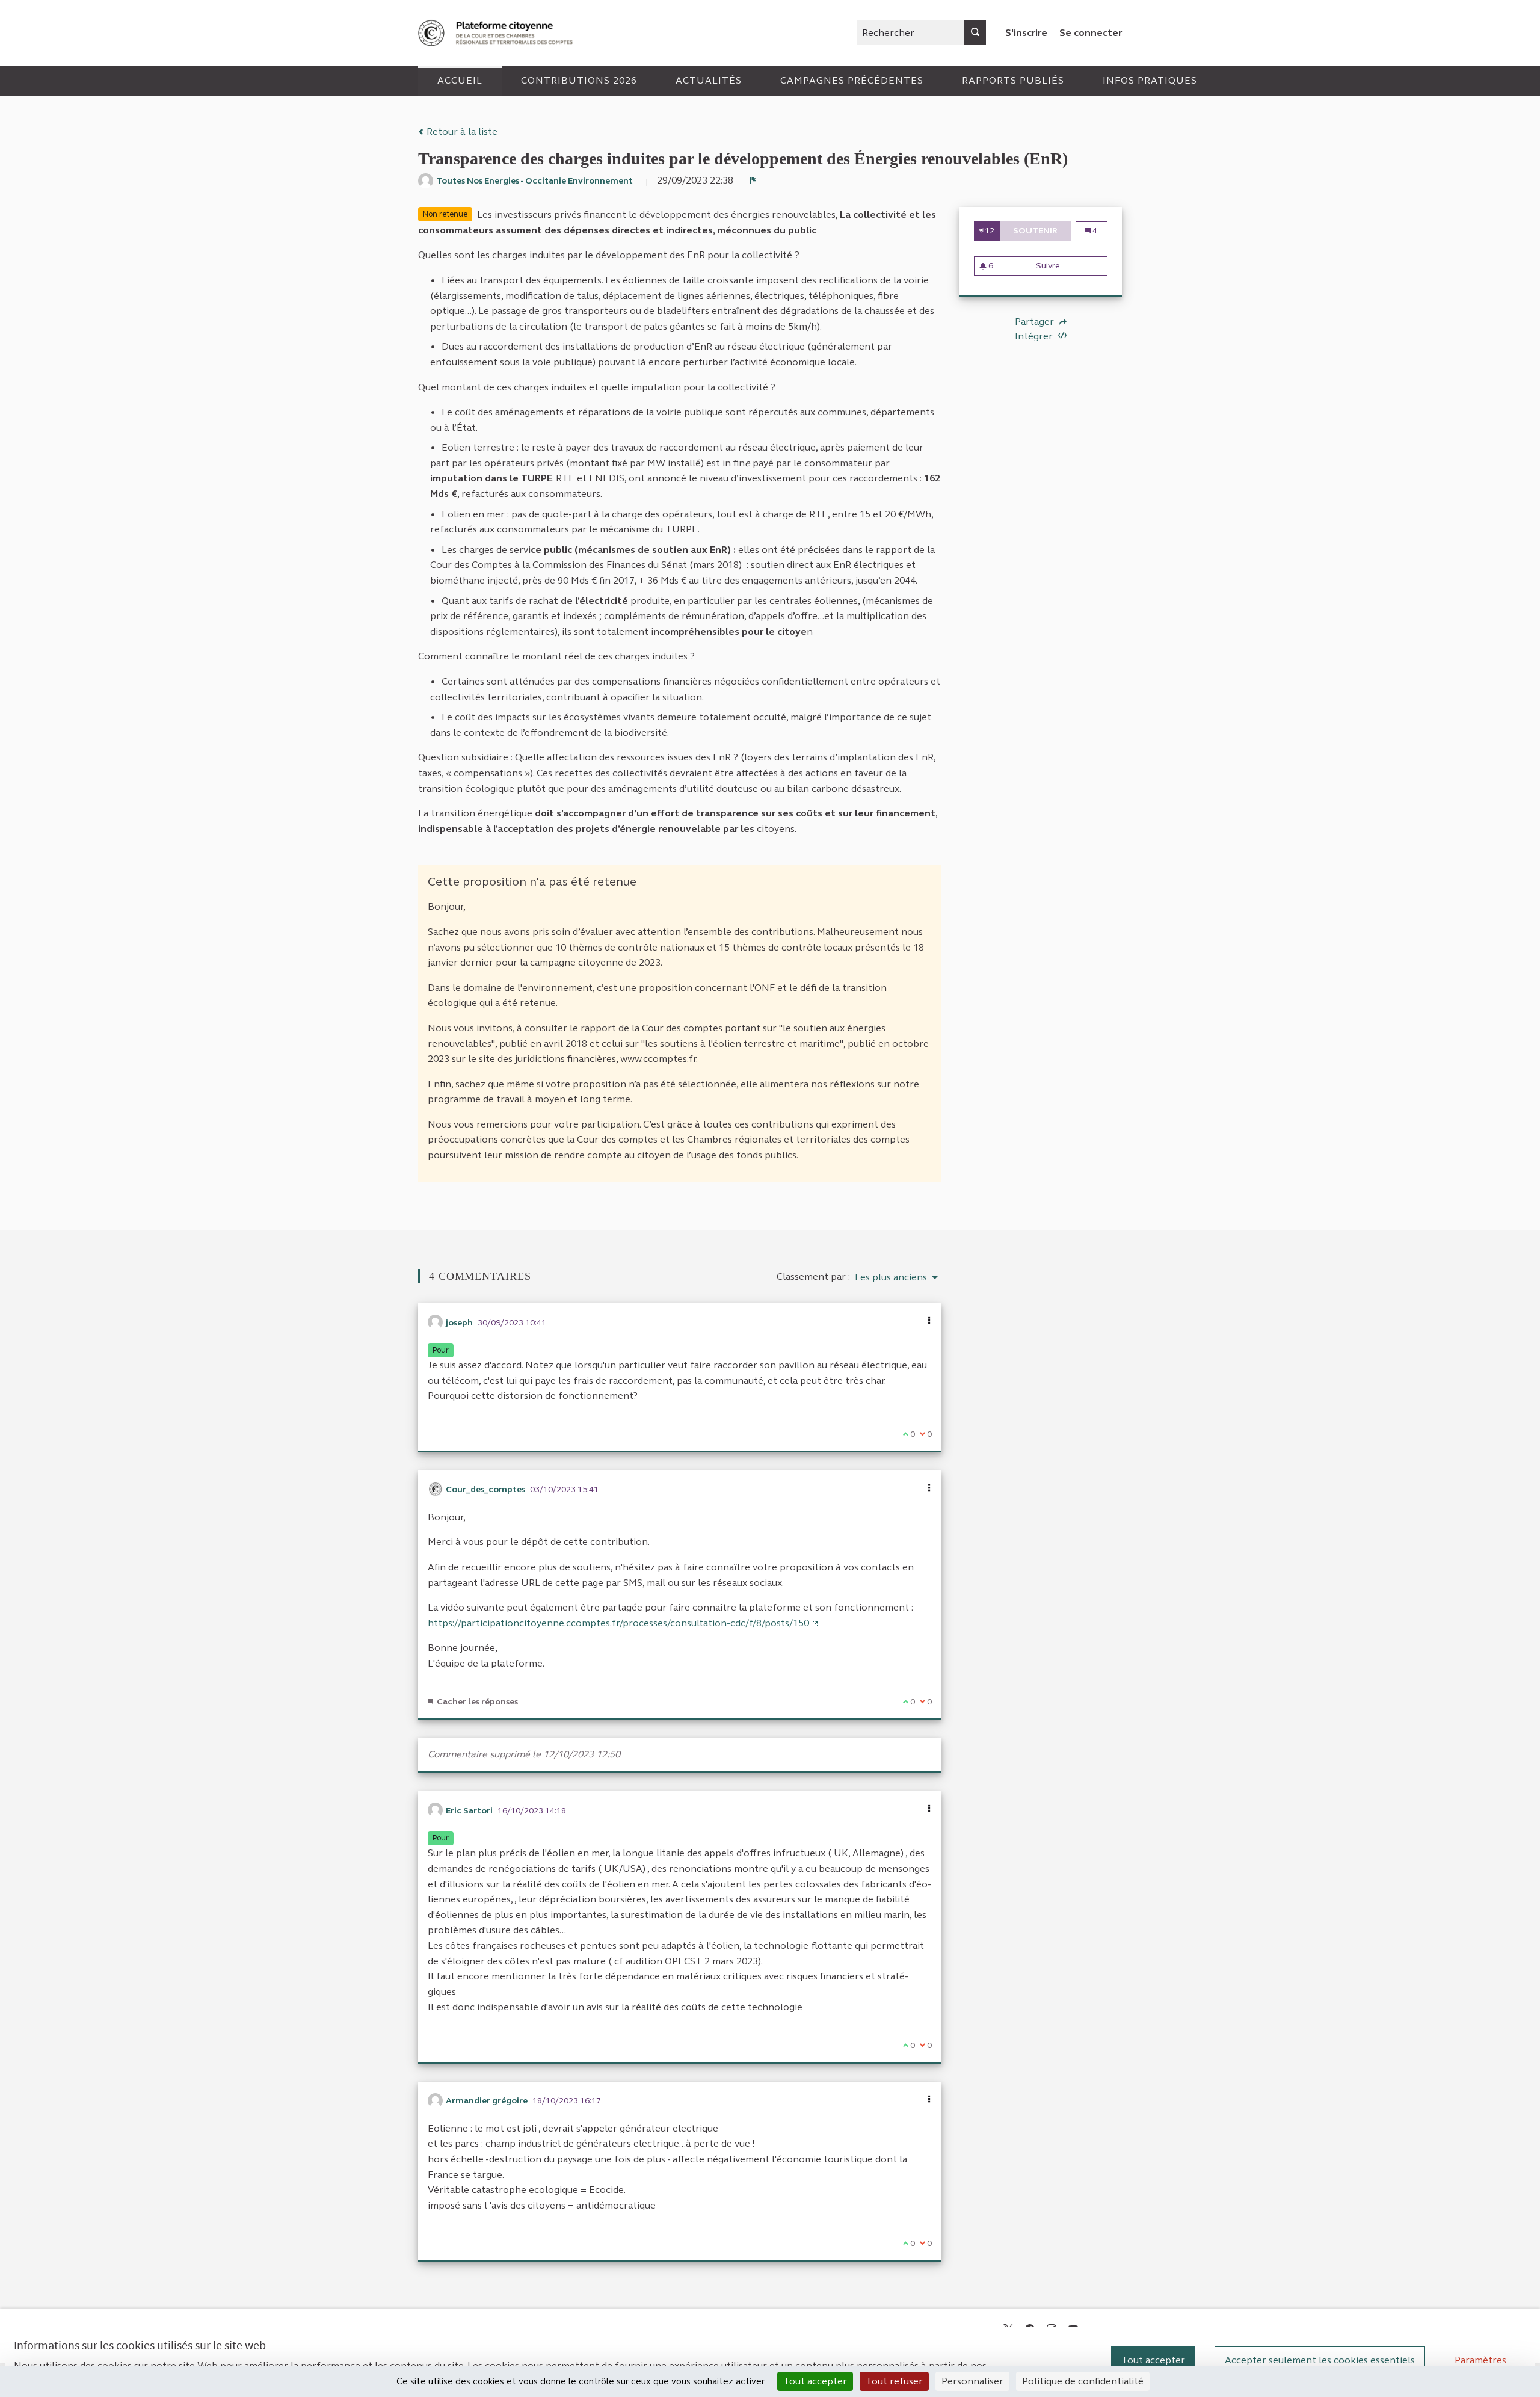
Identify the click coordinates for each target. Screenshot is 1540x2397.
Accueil (460, 80)
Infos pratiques (1150, 80)
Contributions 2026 (579, 80)
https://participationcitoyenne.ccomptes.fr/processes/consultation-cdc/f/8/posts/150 (624, 1623)
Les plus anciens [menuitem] (891, 1277)
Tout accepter (1153, 2360)
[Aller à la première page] (497, 33)
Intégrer (1035, 336)
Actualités (709, 80)
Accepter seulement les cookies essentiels (1320, 2360)
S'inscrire (1026, 33)
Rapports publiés (1013, 80)
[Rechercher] (975, 32)
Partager (1036, 322)
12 (990, 231)
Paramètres (1480, 2360)
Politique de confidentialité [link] (1083, 2381)
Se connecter (1091, 33)
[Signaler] (753, 180)
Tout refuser (894, 2381)
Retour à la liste (461, 131)
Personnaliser (972, 2381)
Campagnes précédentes (852, 80)
